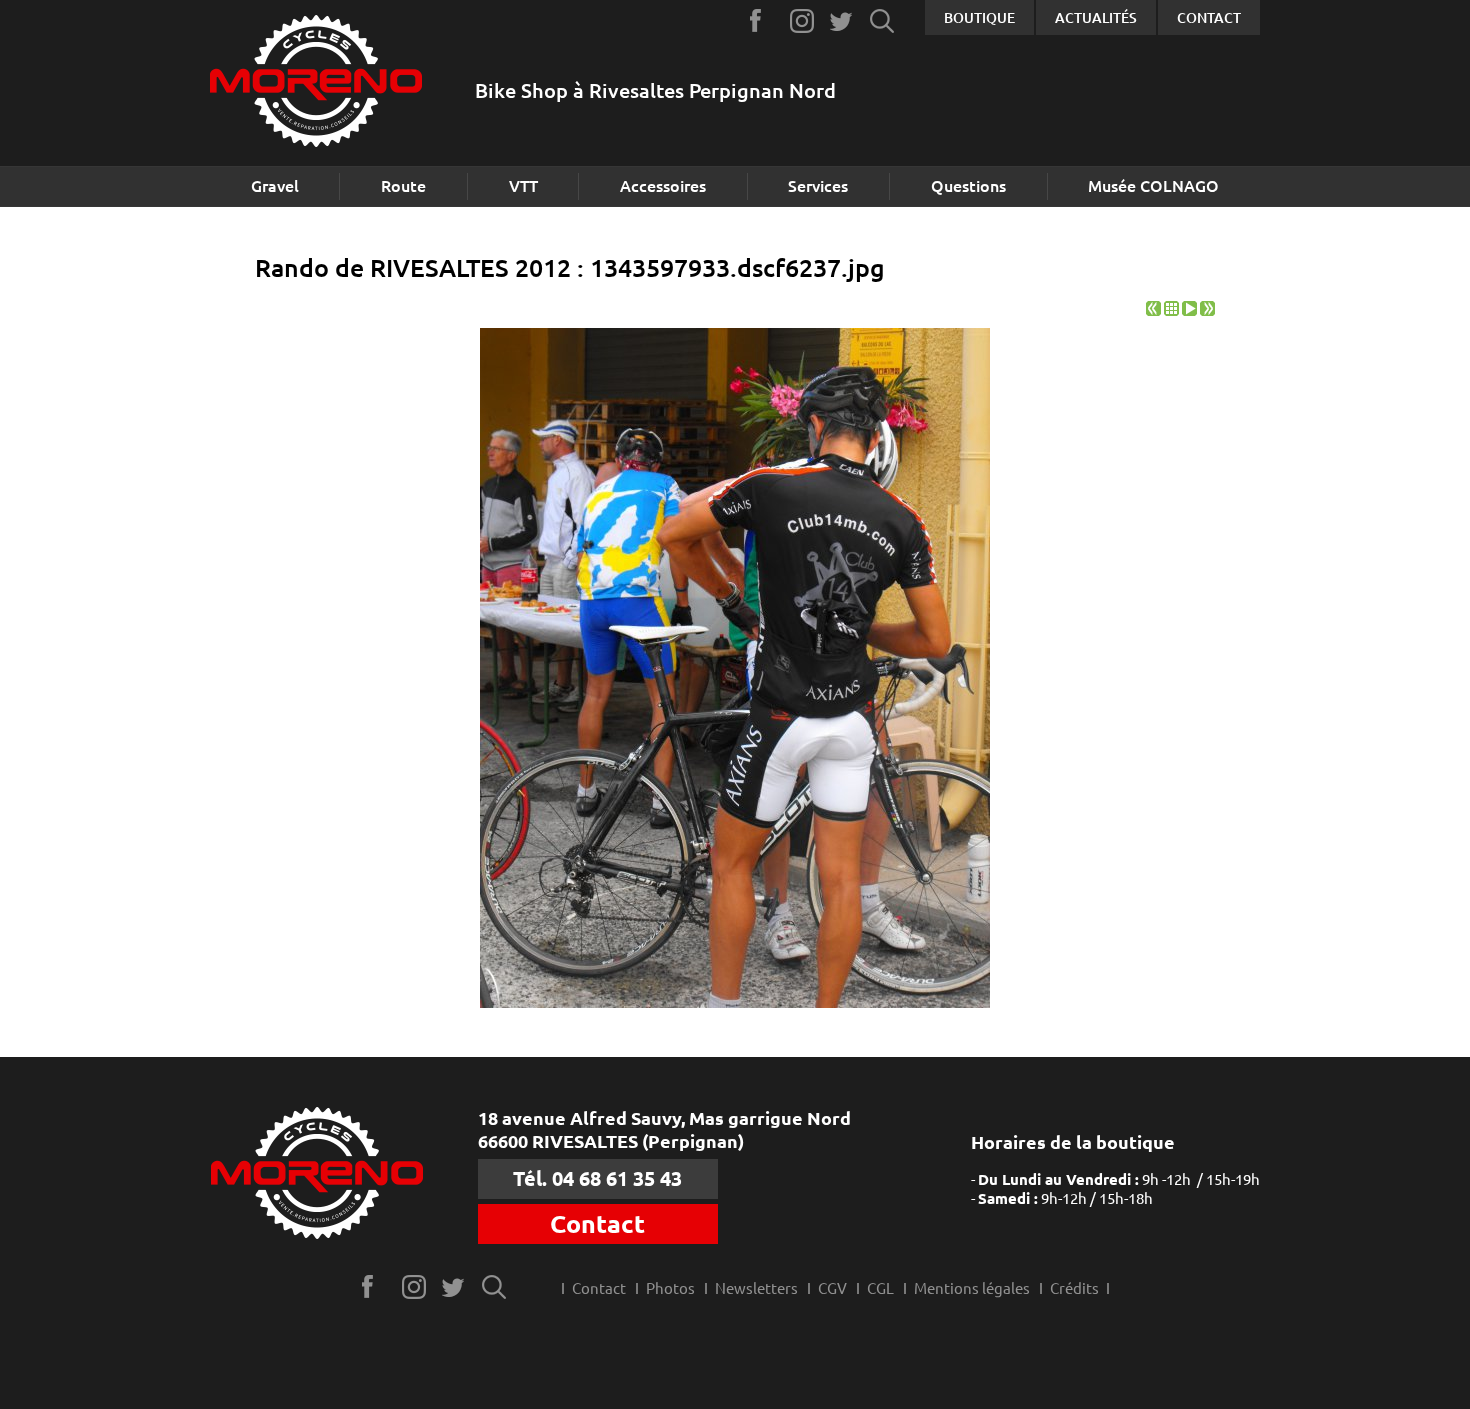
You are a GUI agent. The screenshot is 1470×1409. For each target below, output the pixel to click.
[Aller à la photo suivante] (1207, 310)
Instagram (802, 20)
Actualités (1096, 18)
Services (818, 186)
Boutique (979, 18)
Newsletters (756, 1288)
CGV (832, 1288)
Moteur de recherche (882, 20)
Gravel (275, 186)
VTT (523, 186)
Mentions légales (972, 1288)
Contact (1209, 18)
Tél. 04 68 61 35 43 (597, 1178)
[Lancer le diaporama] (1189, 310)
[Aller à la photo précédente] (1153, 310)
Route (403, 186)
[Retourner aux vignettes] (1171, 310)
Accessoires (663, 186)
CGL (880, 1288)
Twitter (842, 20)
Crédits (1074, 1288)
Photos (670, 1288)
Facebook (762, 20)
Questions (968, 186)
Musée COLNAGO (1153, 186)
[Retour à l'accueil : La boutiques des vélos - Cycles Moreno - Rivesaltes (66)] (316, 83)
